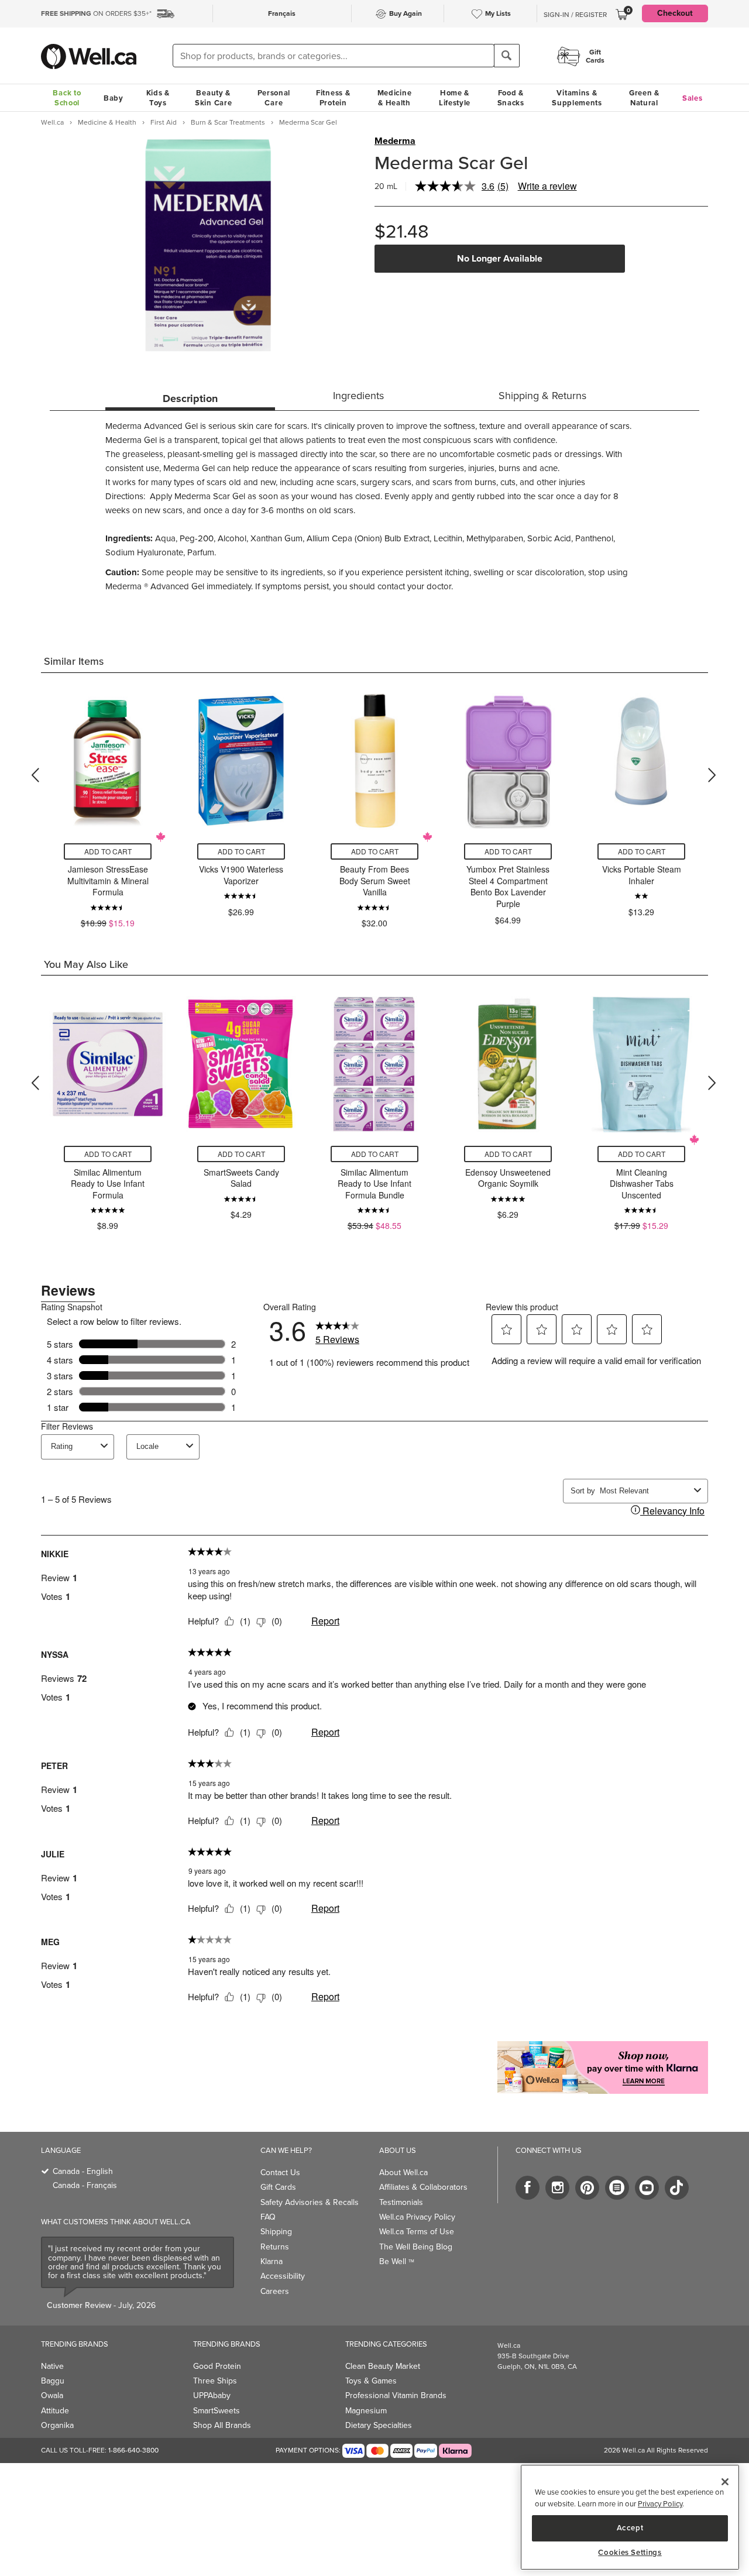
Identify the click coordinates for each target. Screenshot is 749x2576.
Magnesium (366, 2411)
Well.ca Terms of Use (417, 2232)
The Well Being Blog (416, 2247)
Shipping (276, 2232)
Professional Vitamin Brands (396, 2395)
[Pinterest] (587, 2188)
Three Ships (215, 2381)
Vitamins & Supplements (577, 98)
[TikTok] (677, 2188)
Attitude (55, 2411)
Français (282, 13)
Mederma (395, 141)
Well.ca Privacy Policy (417, 2217)
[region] (630, 2517)
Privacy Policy (660, 2504)
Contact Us (280, 2173)
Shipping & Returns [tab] (542, 396)
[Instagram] (557, 2188)
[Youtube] (647, 2188)
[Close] (725, 2482)
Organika (57, 2425)
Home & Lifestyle (455, 98)
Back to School (67, 98)
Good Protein (217, 2366)
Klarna (272, 2261)
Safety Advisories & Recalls (310, 2202)
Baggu (53, 2381)
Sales (693, 98)
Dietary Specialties (379, 2425)
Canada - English (83, 2171)
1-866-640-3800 (133, 2450)
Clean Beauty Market (383, 2366)
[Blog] (617, 2188)
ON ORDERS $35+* (96, 13)
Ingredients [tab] (358, 396)
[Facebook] (528, 2188)
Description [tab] (190, 399)
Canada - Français (85, 2185)
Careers (275, 2291)
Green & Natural (644, 98)
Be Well (397, 2261)
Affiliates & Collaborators (423, 2187)
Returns (275, 2247)
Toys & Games (371, 2381)
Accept (630, 2528)
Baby (114, 98)
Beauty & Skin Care (213, 98)
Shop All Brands (222, 2425)
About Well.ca (403, 2173)
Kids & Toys (158, 98)
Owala (52, 2395)
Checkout (675, 13)
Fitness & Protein (333, 98)
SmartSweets (217, 2411)
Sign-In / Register (575, 15)
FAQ (268, 2217)
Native (52, 2366)
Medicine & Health (395, 98)
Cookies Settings (630, 2553)
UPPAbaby (212, 2395)
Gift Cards (278, 2187)
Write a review (547, 186)
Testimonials (401, 2202)
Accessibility (283, 2276)
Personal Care (274, 98)
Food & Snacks (511, 98)
